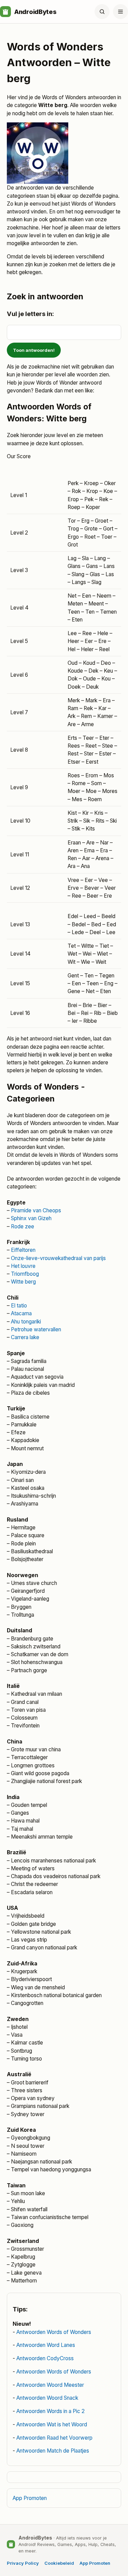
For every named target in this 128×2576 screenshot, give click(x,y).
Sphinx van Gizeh (31, 1218)
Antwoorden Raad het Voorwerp (54, 2438)
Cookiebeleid (59, 2563)
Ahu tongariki (26, 1322)
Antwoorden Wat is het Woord (52, 2424)
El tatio (19, 1306)
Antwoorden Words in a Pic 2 (51, 2411)
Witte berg (23, 1282)
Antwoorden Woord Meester (50, 2385)
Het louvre (23, 1266)
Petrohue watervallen (36, 1329)
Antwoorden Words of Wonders (54, 2332)
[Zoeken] (102, 12)
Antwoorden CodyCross (45, 2358)
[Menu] (120, 12)
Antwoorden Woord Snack (47, 2398)
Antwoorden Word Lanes (46, 2345)
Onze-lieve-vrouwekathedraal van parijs (58, 1258)
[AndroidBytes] (5, 12)
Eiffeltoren (23, 1250)
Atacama (21, 1313)
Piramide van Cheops (36, 1210)
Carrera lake (25, 1337)
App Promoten (30, 2498)
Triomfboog (25, 1274)
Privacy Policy (23, 2563)
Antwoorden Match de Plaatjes (53, 2451)
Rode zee (23, 1226)
